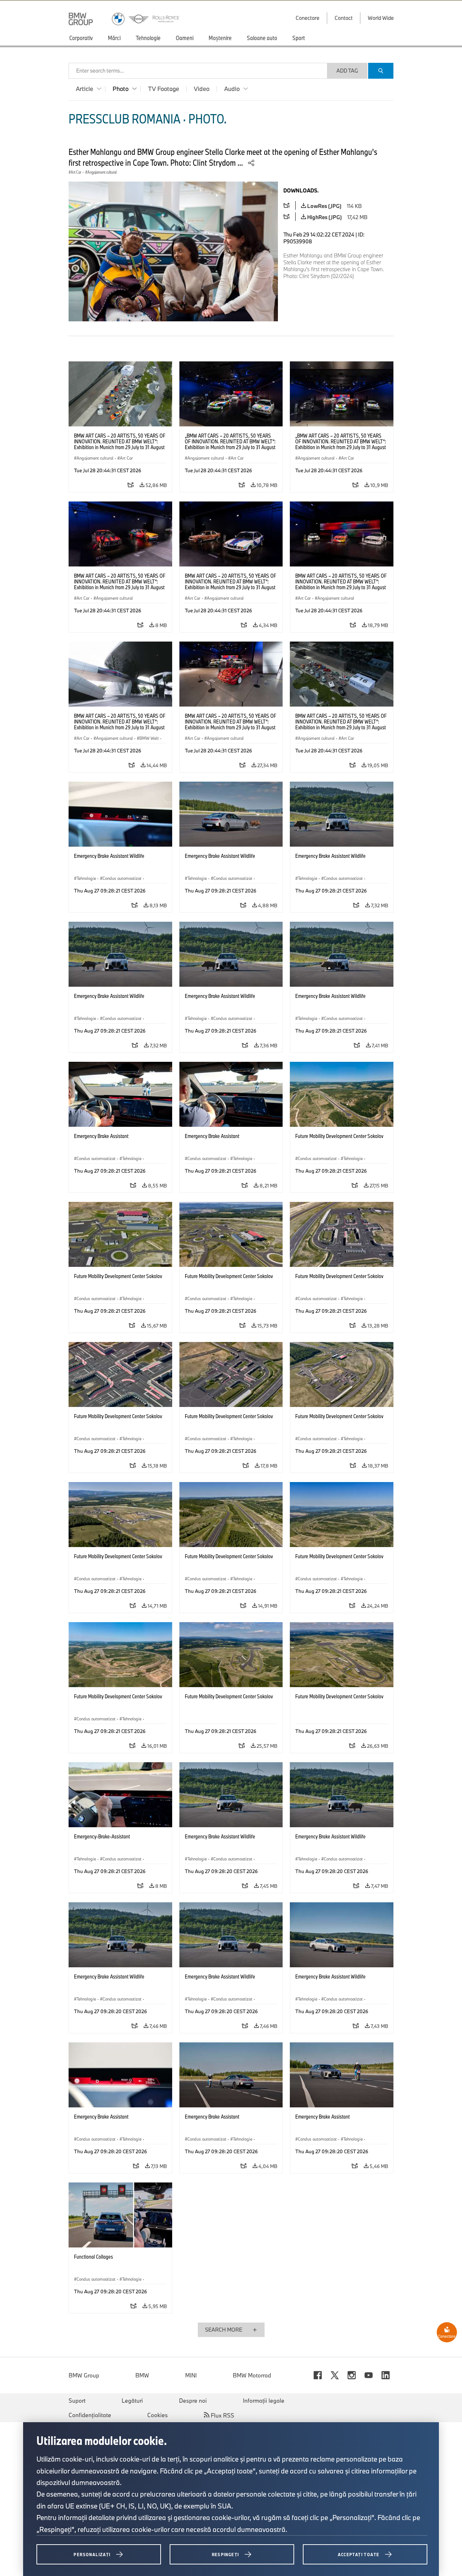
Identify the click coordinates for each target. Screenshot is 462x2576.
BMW (142, 2375)
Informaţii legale (264, 2401)
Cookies (158, 2415)
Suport (77, 2401)
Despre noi (193, 2401)
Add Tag (347, 71)
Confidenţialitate (90, 2415)
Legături (132, 2401)
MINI (191, 2375)
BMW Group (84, 2375)
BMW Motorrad (252, 2375)
